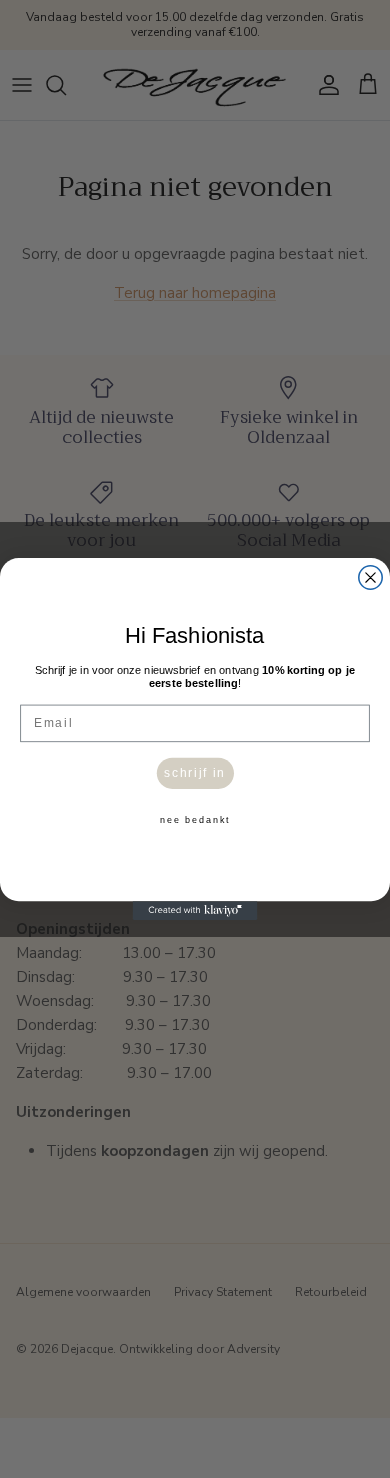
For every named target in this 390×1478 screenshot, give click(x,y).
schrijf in (195, 772)
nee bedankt (195, 820)
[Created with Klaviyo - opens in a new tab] (195, 910)
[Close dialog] (370, 577)
